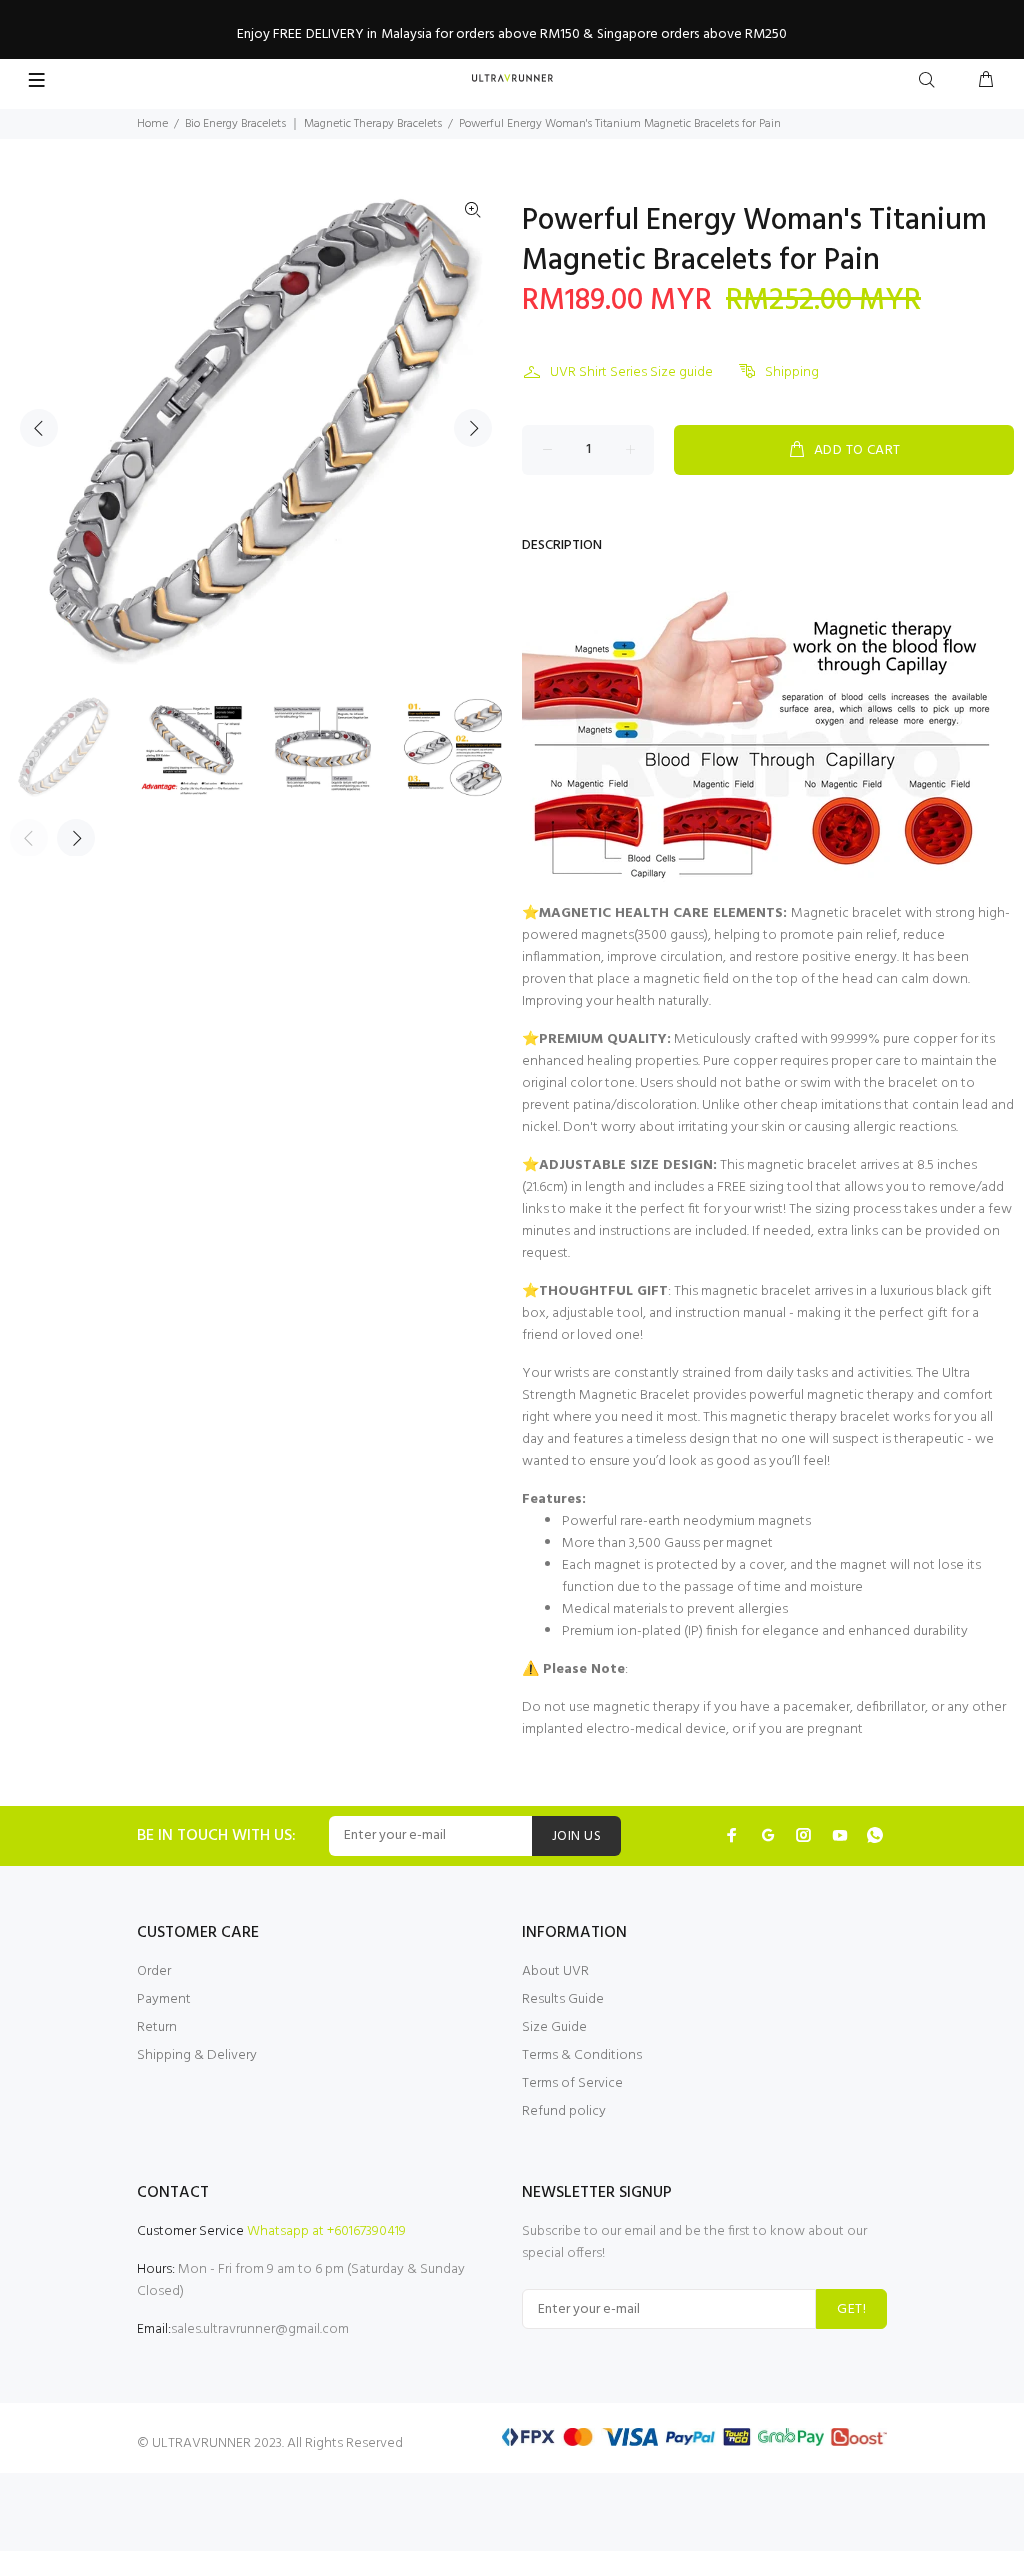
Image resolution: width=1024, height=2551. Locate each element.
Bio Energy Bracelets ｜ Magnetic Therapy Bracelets (313, 124)
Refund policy (564, 2111)
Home (152, 124)
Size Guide (554, 2027)
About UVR (555, 1971)
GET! (851, 2309)
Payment (164, 1999)
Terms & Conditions (582, 2055)
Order (154, 1971)
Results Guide (563, 1999)
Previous (39, 428)
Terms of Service (572, 2083)
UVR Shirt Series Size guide (631, 372)
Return (157, 2027)
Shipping (792, 372)
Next (473, 428)
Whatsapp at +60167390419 (326, 2231)
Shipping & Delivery (197, 2055)
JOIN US (576, 1836)
